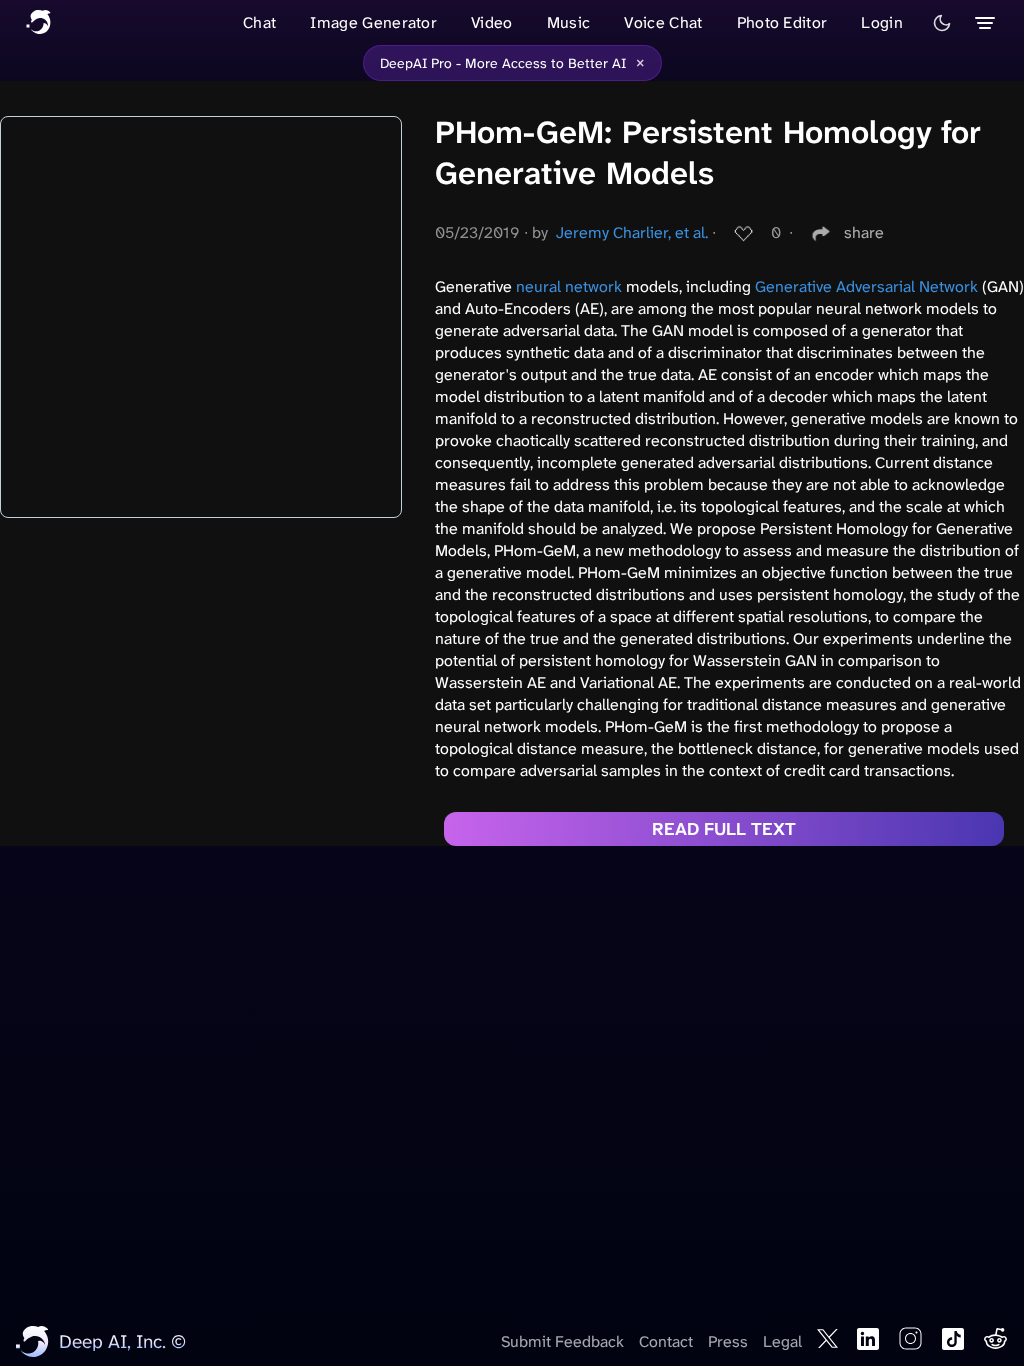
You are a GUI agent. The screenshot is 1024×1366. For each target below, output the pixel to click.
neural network (569, 286)
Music (569, 22)
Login (882, 22)
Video (492, 22)
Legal (782, 1341)
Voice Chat (663, 22)
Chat (259, 22)
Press (728, 1341)
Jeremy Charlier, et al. (632, 232)
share (864, 232)
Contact (666, 1341)
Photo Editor (782, 22)
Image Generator (373, 22)
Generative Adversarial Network (866, 286)
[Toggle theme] (942, 23)
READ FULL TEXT (724, 829)
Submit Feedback (562, 1341)
